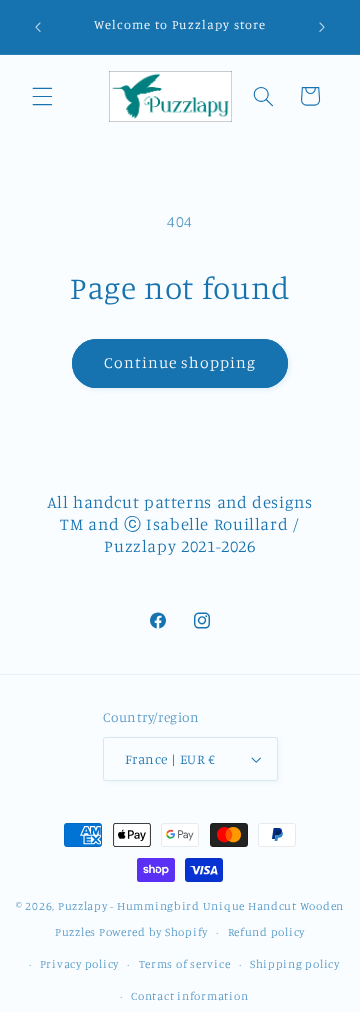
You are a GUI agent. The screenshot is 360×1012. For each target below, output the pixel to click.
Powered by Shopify (153, 932)
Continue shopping (180, 362)
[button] (42, 96)
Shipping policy (295, 964)
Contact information (189, 996)
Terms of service (185, 964)
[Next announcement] (322, 27)
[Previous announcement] (38, 27)
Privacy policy (79, 964)
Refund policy (267, 932)
